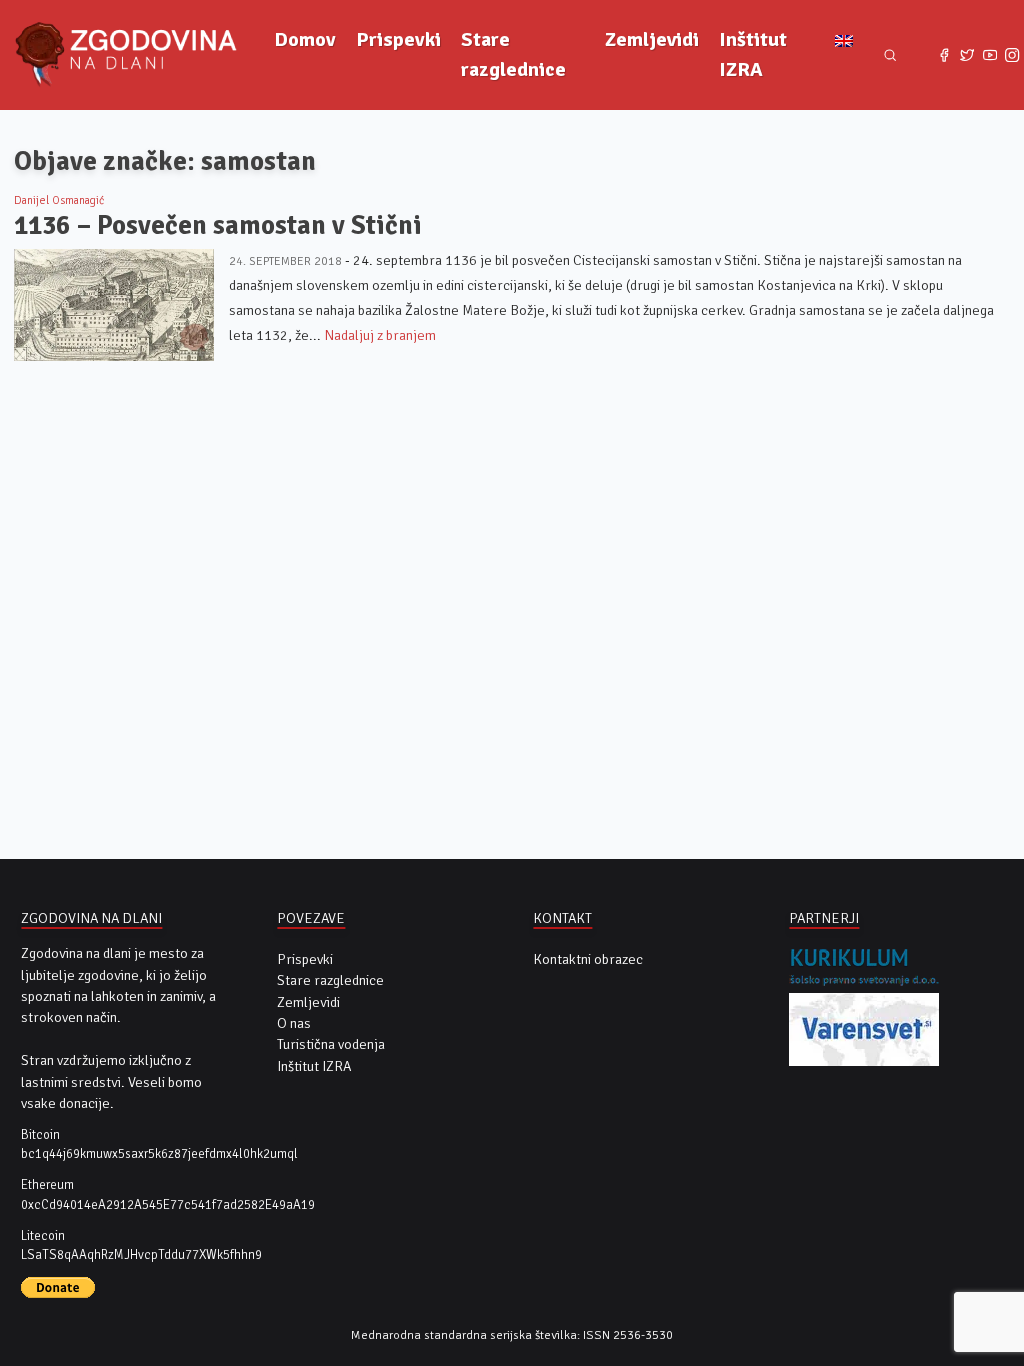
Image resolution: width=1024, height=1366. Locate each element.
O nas (294, 1023)
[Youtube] (989, 55)
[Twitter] (967, 55)
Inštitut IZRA (753, 54)
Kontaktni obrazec (588, 959)
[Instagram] (1012, 55)
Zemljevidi (652, 39)
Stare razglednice (513, 54)
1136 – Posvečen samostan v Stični (218, 225)
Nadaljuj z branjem (380, 335)
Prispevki (398, 39)
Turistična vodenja (331, 1044)
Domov (305, 39)
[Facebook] (944, 55)
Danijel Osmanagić (59, 200)
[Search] (890, 55)
